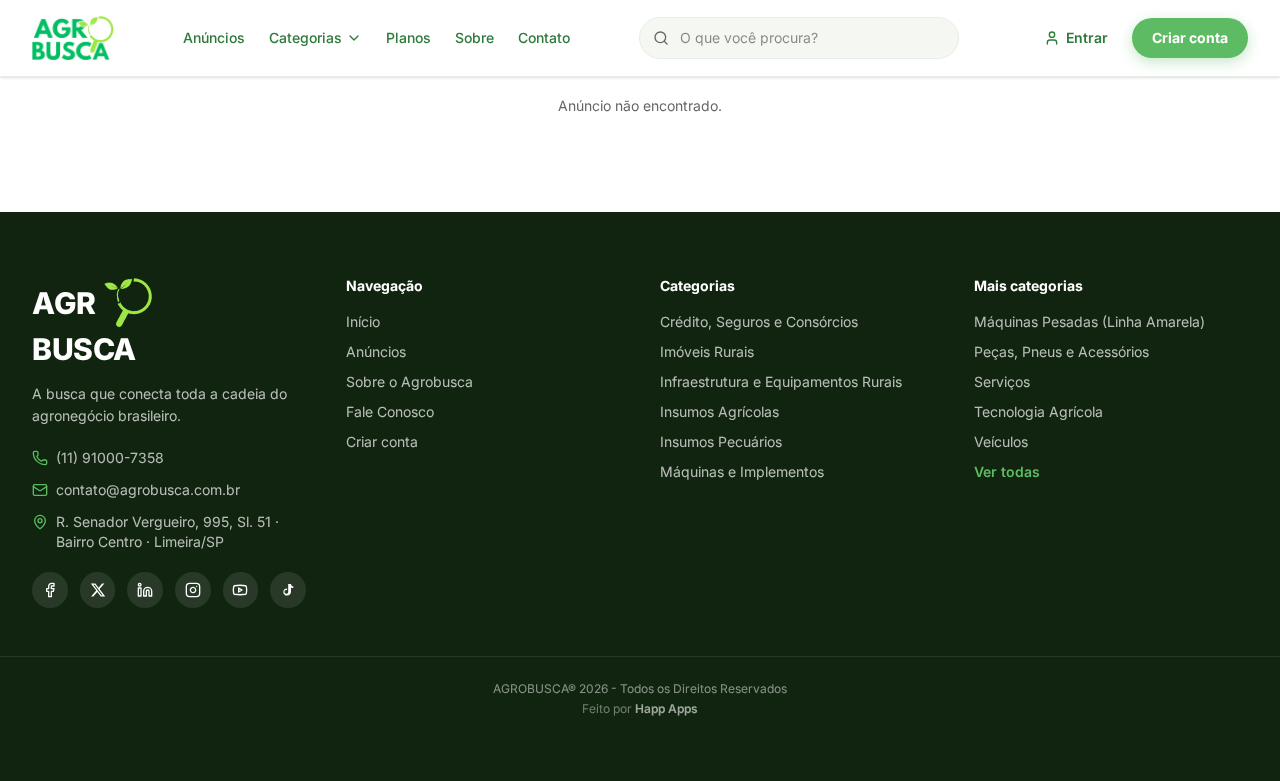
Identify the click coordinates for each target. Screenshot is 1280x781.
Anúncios (214, 37)
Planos (408, 37)
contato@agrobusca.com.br (148, 489)
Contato (544, 37)
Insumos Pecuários (721, 441)
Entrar (1087, 37)
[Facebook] (50, 590)
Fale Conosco (390, 411)
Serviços (1002, 381)
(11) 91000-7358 (110, 457)
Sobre (474, 37)
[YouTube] (241, 590)
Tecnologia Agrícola (1038, 411)
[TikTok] (288, 590)
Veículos (1001, 441)
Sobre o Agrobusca (409, 381)
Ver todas (1007, 471)
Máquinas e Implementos (742, 471)
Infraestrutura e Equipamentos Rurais (781, 381)
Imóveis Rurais (707, 351)
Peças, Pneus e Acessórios (1061, 351)
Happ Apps (666, 708)
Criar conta (1190, 37)
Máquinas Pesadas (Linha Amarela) (1089, 321)
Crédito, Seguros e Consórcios (759, 321)
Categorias (305, 37)
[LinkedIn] (145, 590)
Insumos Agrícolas (719, 411)
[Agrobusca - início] (73, 38)
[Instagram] (193, 590)
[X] (98, 590)
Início (363, 321)
